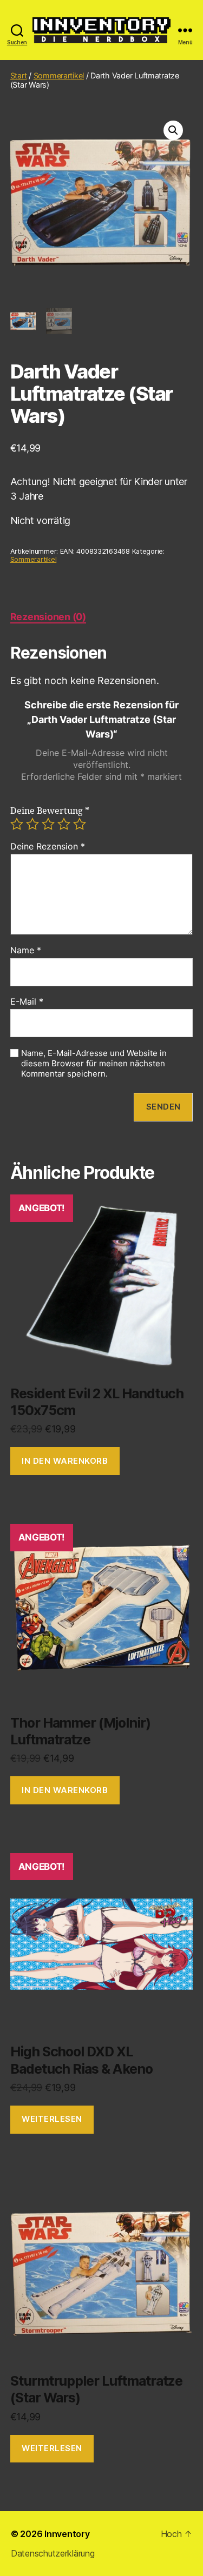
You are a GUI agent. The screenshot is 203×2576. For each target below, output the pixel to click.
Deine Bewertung (50, 811)
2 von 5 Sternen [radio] (32, 824)
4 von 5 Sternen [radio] (64, 824)
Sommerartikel (59, 75)
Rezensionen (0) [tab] (48, 617)
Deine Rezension (48, 847)
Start (19, 75)
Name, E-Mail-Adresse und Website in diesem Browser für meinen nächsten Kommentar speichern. (94, 1064)
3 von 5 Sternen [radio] (48, 824)
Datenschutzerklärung (53, 2553)
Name (26, 951)
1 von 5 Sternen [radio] (17, 824)
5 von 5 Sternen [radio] (80, 824)
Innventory (67, 2534)
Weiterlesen (52, 2119)
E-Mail (27, 1002)
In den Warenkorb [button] (65, 1461)
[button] (173, 130)
